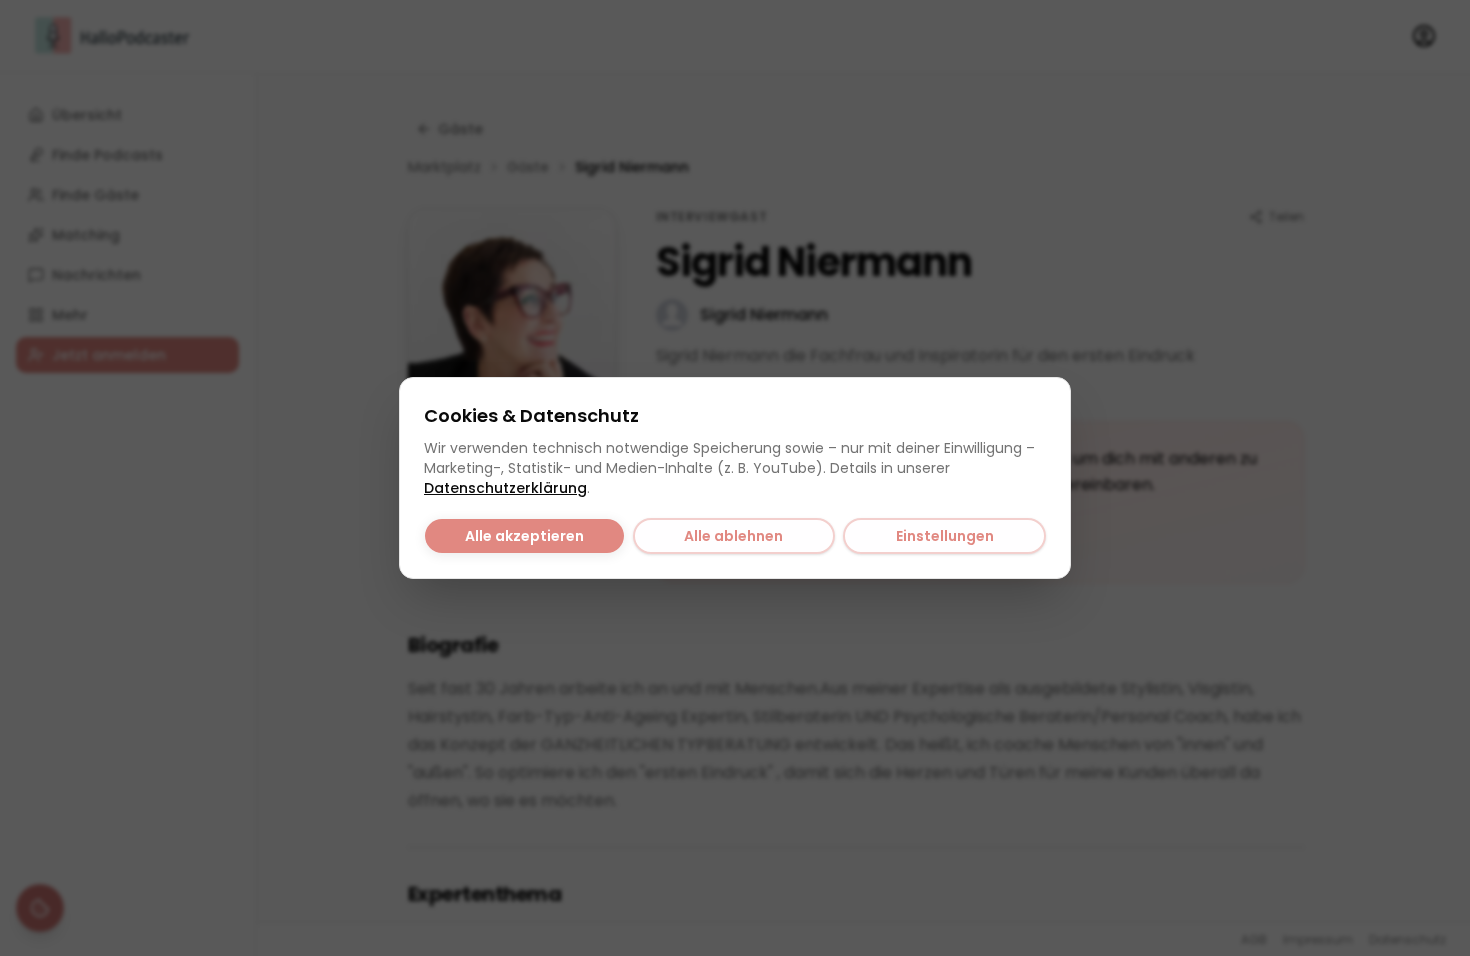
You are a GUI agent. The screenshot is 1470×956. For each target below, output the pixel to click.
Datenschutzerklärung (505, 488)
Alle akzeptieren (524, 536)
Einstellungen (945, 536)
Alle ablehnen (733, 536)
